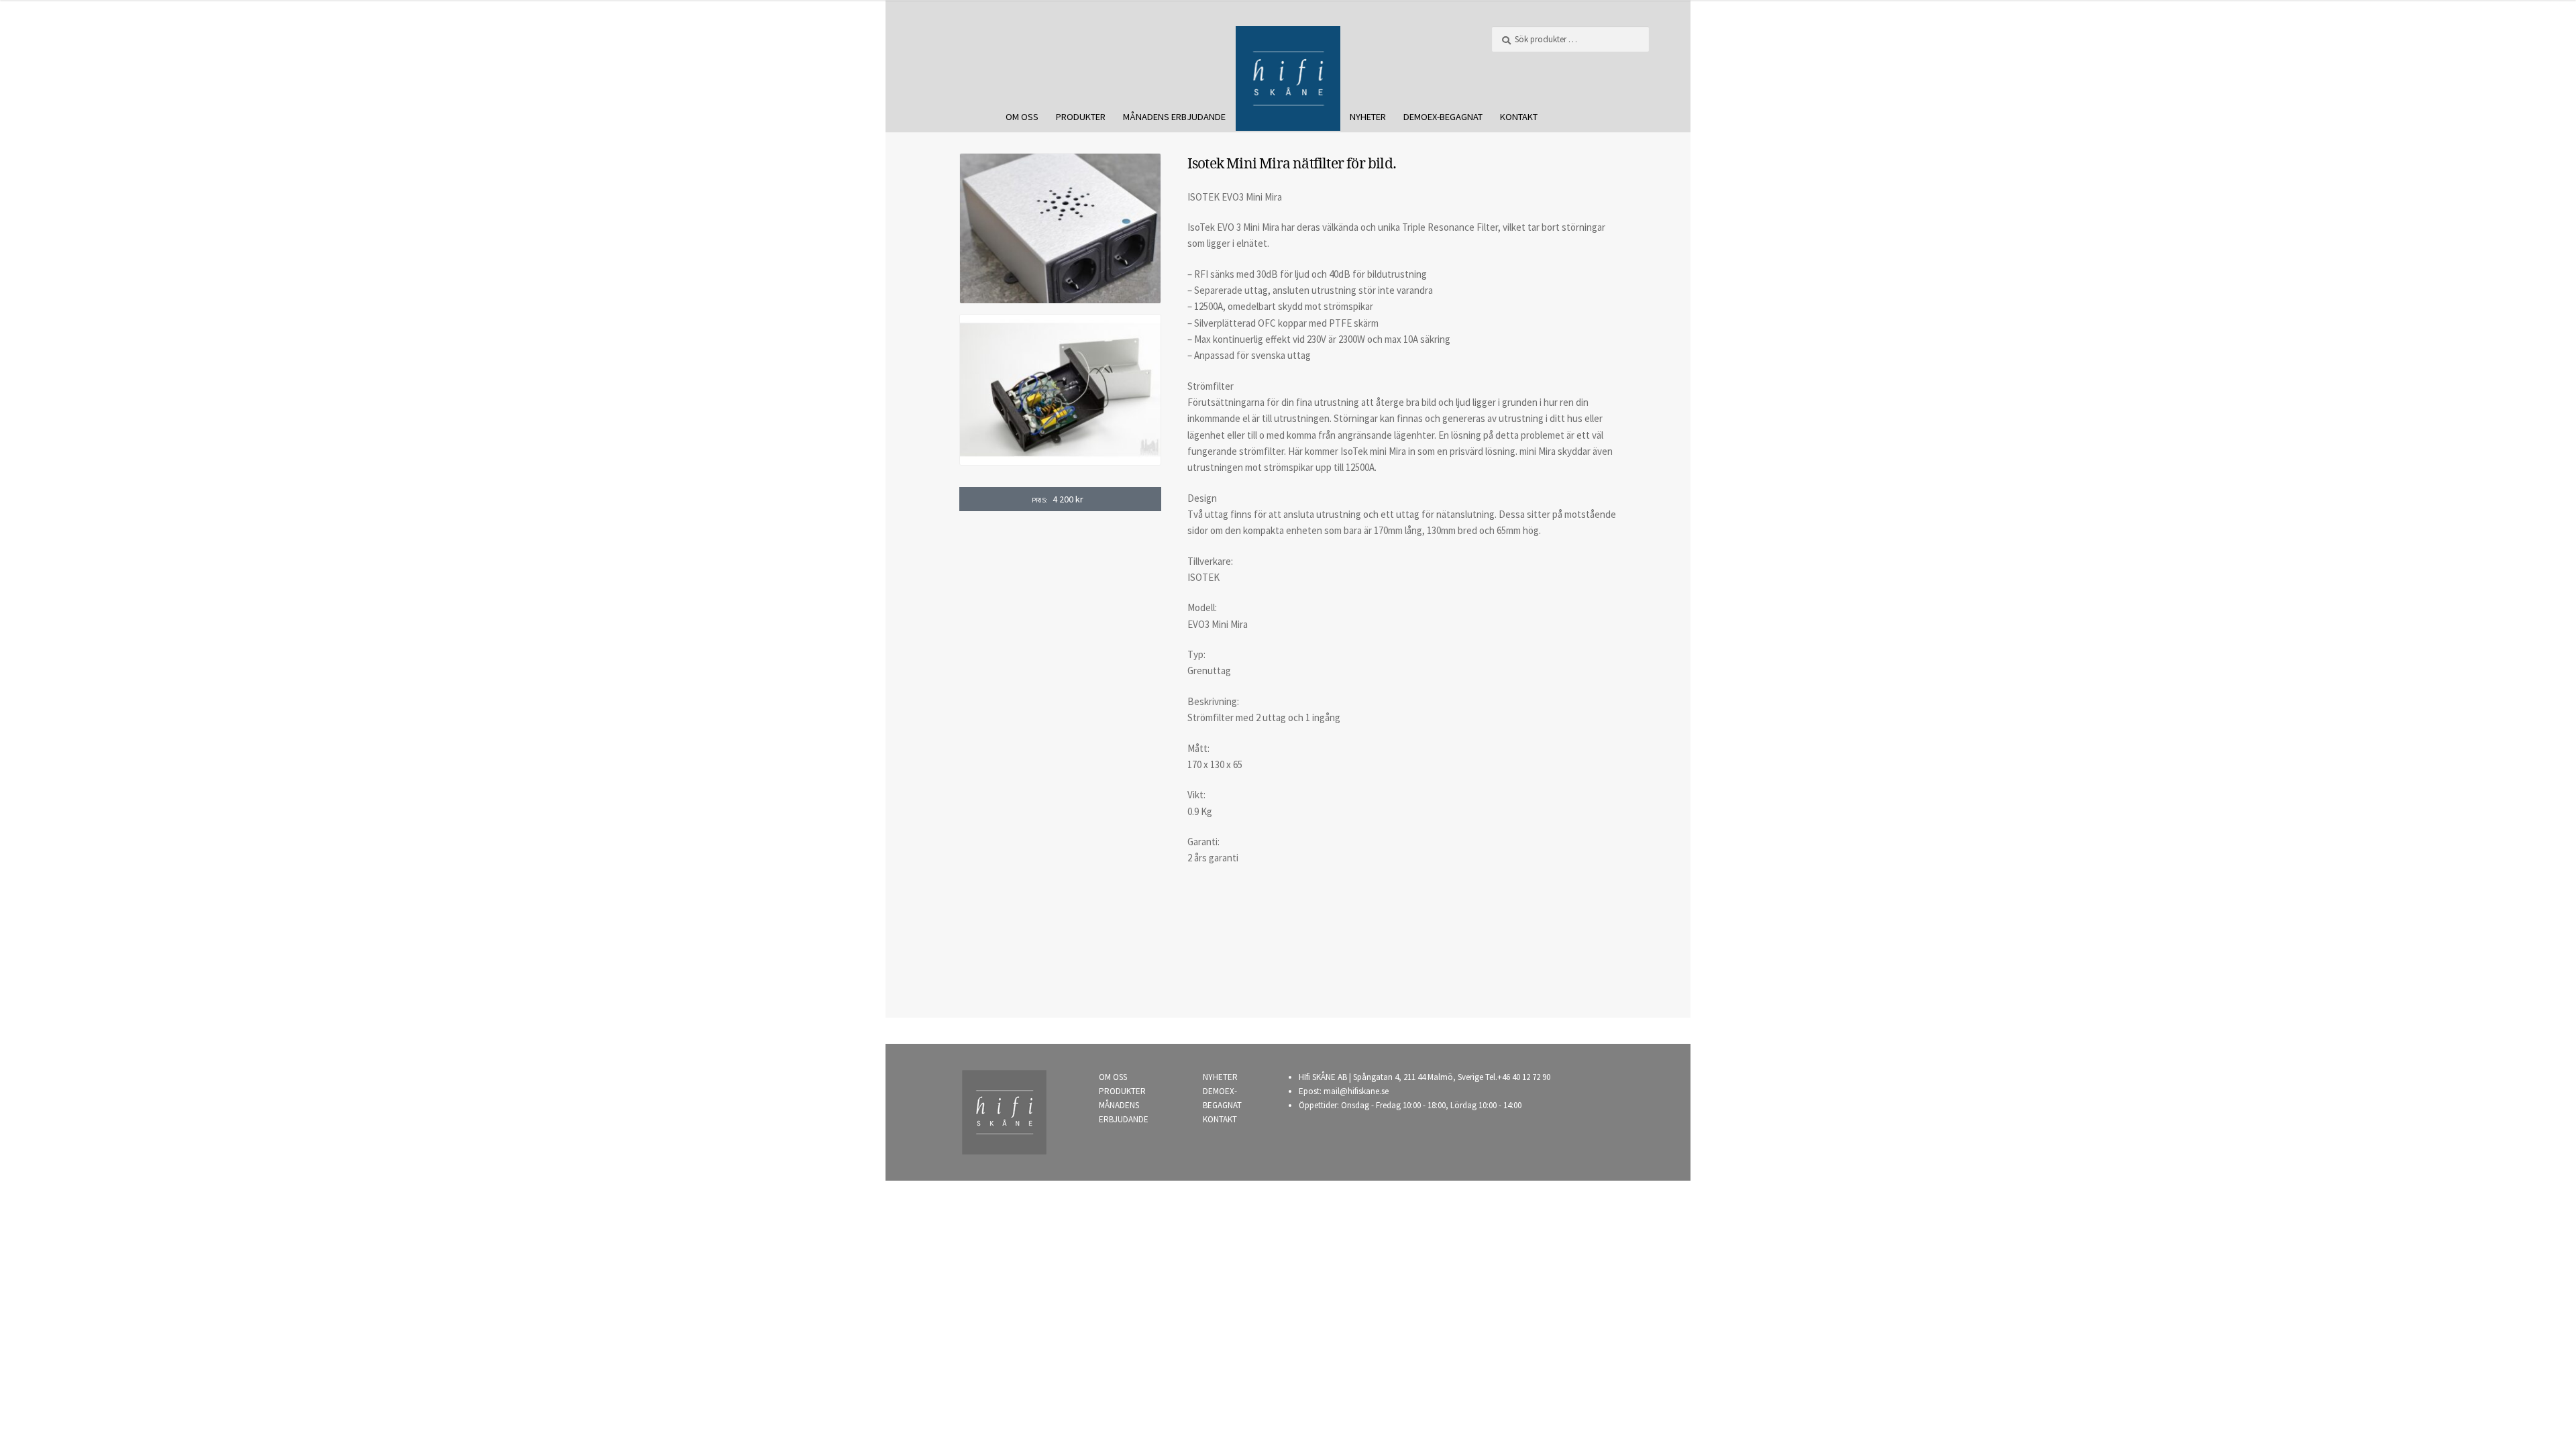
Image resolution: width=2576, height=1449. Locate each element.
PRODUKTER (1081, 117)
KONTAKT (1519, 117)
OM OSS (1022, 117)
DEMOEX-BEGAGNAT (1443, 117)
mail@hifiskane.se (1356, 1091)
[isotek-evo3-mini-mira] (1060, 390)
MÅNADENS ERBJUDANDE (1174, 117)
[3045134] (1060, 229)
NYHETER (1368, 117)
